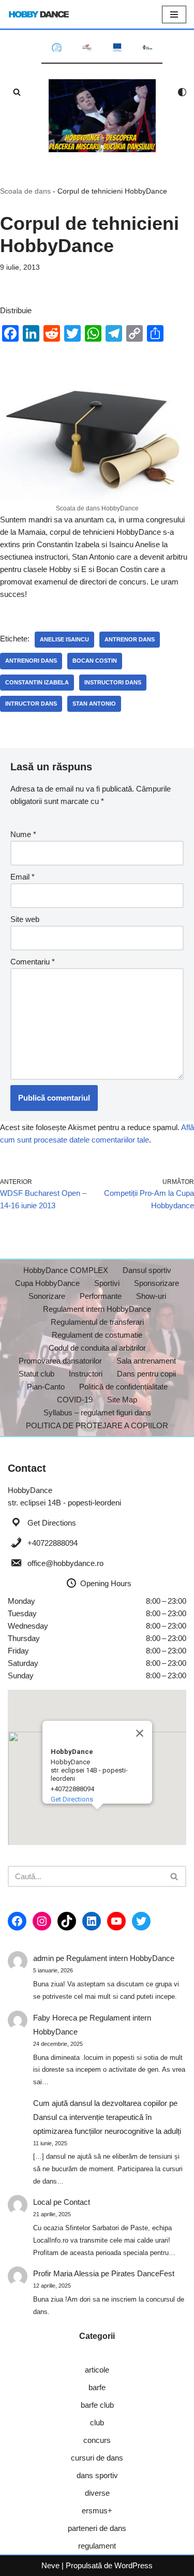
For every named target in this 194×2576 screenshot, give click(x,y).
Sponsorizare (156, 1283)
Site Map (122, 1400)
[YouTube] (116, 1921)
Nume (23, 834)
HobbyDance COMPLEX (66, 1270)
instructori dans (113, 682)
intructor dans (31, 704)
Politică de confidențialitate (123, 1387)
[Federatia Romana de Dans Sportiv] (57, 47)
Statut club (36, 1374)
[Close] (140, 1733)
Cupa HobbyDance (47, 1283)
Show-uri (151, 1296)
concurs (97, 2440)
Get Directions (52, 1523)
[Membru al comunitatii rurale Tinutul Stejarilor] (148, 47)
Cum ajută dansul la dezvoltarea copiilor (100, 2103)
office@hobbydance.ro (65, 1563)
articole (97, 2370)
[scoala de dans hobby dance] (97, 497)
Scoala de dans (25, 191)
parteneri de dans (97, 2528)
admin (43, 1958)
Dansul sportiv (147, 1270)
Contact (77, 2202)
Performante (101, 1296)
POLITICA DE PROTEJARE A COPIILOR (97, 1425)
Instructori (86, 1374)
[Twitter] (141, 1921)
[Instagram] (42, 1921)
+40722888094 (53, 1543)
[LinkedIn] (92, 1921)
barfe (97, 2387)
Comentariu (33, 962)
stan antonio (94, 704)
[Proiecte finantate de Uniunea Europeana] (117, 47)
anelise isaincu (64, 639)
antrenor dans (130, 639)
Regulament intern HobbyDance (97, 1309)
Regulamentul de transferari (97, 1322)
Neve (50, 2565)
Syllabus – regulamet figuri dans (97, 1413)
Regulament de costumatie (97, 1335)
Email (23, 877)
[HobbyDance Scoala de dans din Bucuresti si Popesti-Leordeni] (39, 14)
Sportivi (107, 1283)
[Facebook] (17, 1921)
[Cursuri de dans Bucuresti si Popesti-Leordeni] (102, 116)
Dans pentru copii (146, 1374)
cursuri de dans (97, 2458)
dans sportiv (97, 2475)
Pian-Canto (46, 1387)
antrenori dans (31, 661)
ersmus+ (97, 2511)
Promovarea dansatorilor (60, 1361)
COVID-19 (75, 1400)
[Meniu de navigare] (174, 14)
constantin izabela (37, 682)
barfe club (97, 2405)
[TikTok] (67, 1921)
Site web (25, 919)
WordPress (133, 2565)
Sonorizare (47, 1296)
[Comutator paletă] (182, 92)
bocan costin (95, 661)
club (97, 2423)
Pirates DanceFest (143, 2273)
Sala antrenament (146, 1361)
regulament (97, 2546)
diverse (97, 2493)
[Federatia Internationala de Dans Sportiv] (87, 48)
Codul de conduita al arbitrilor (97, 1348)
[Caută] (17, 92)
